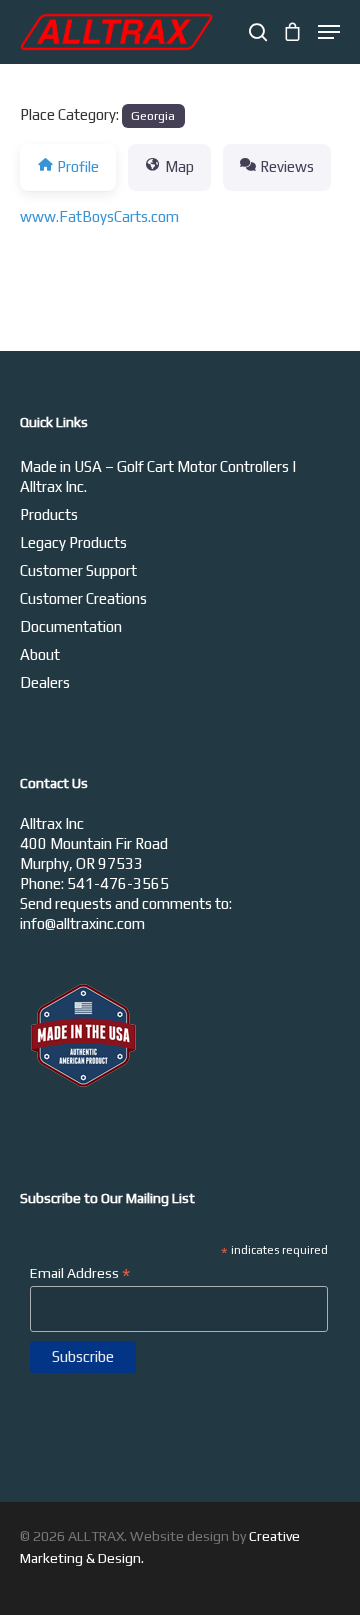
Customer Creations (83, 598)
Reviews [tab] (287, 166)
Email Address (80, 1273)
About (40, 654)
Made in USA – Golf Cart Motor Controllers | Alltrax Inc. (158, 476)
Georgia (153, 115)
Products (49, 514)
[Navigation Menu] (329, 32)
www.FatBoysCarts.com (99, 216)
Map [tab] (179, 166)
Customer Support (78, 570)
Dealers (45, 682)
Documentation (71, 626)
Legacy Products (73, 542)
